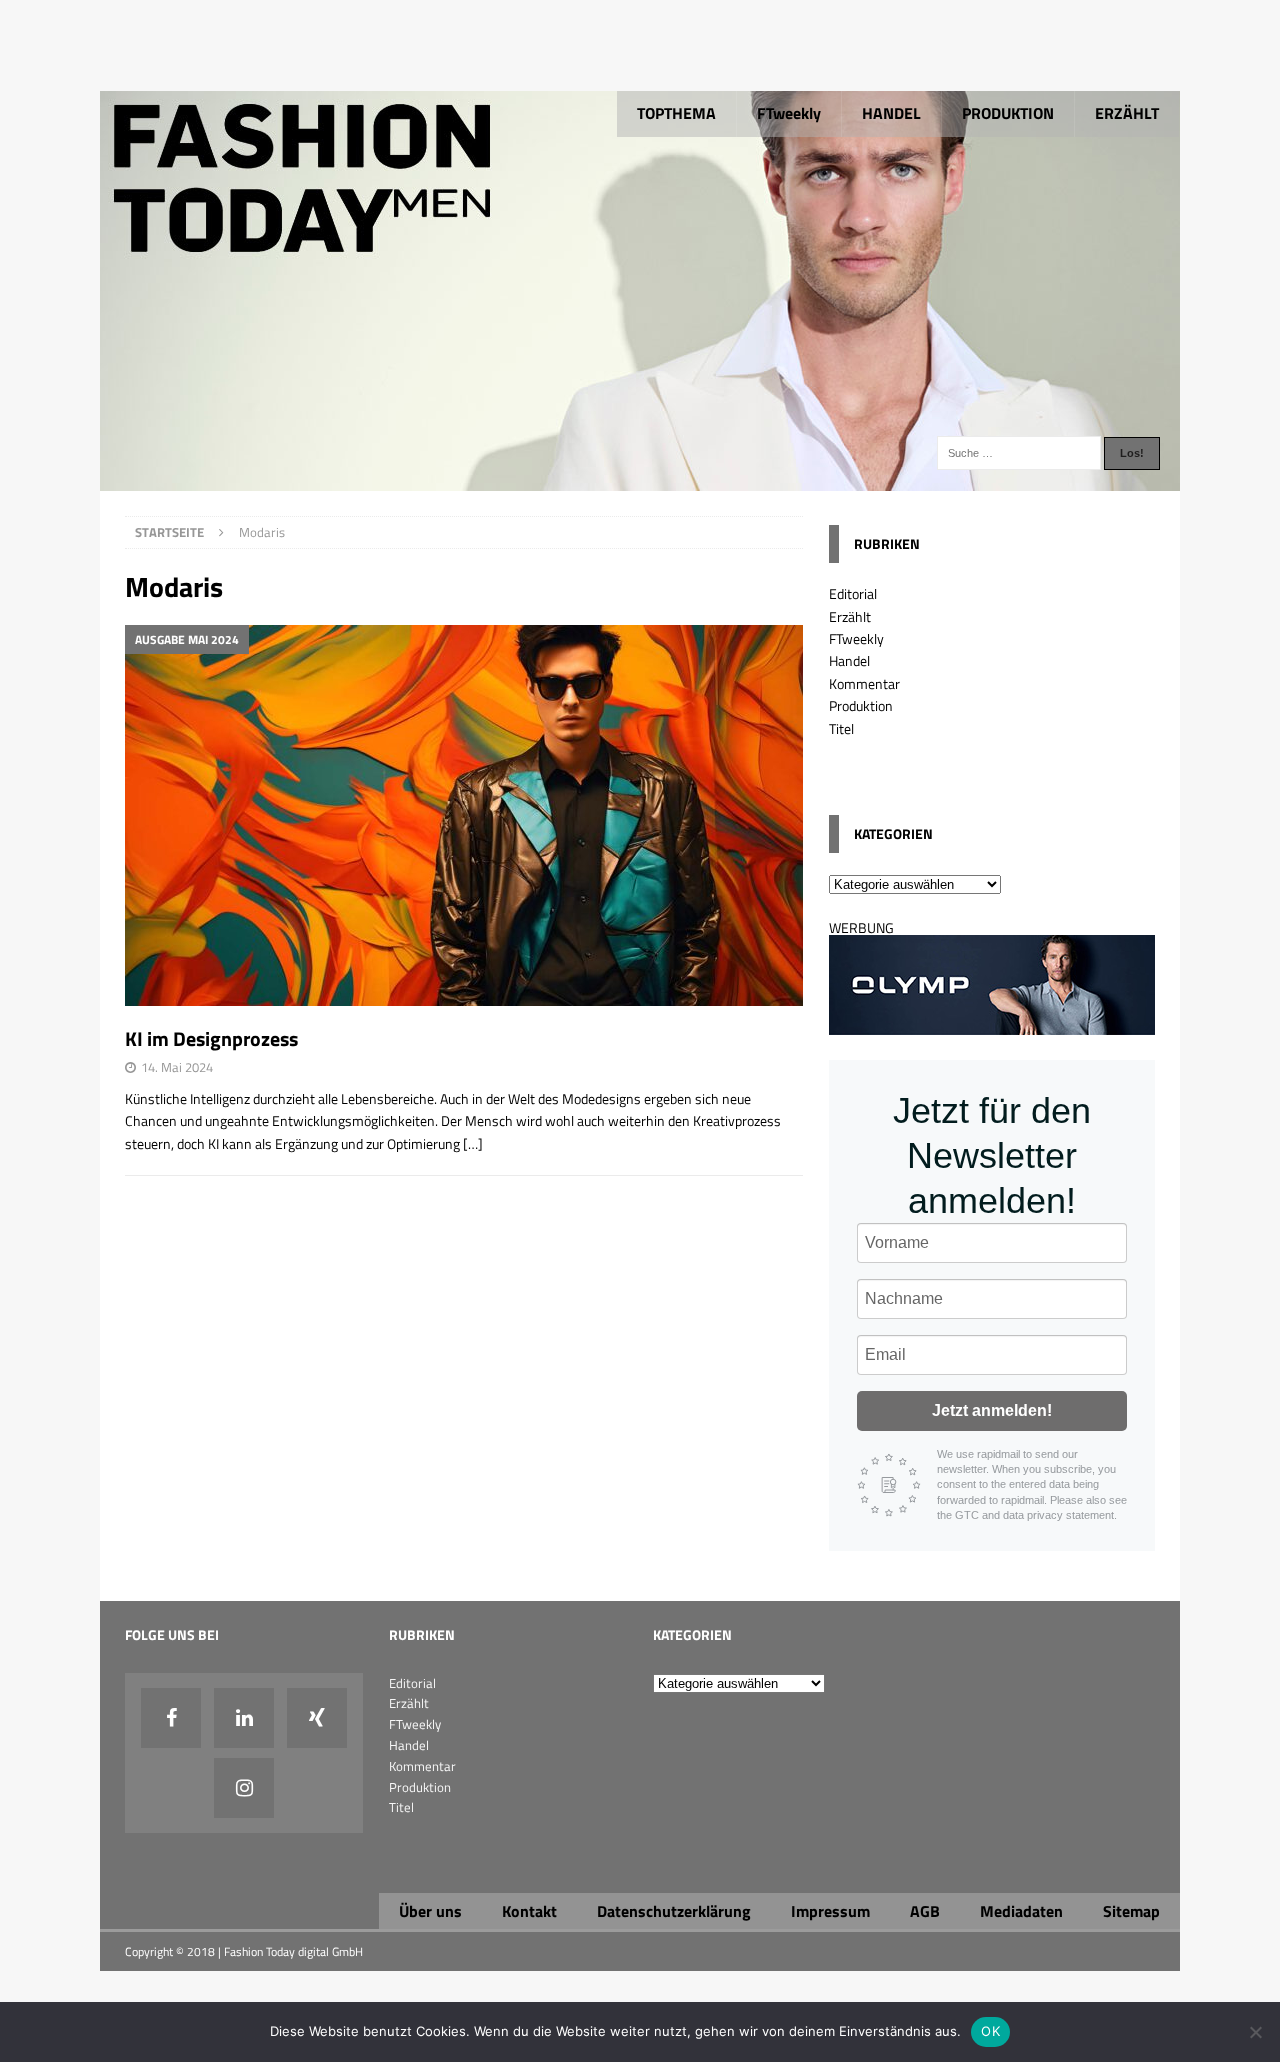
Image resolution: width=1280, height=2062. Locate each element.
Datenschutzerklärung (674, 1911)
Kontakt (529, 1911)
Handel (849, 660)
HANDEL (891, 113)
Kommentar (864, 683)
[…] (473, 1143)
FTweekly (789, 113)
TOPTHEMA (676, 113)
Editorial (853, 593)
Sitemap (1131, 1911)
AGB (925, 1911)
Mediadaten (1021, 1911)
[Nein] (1255, 2032)
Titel (841, 728)
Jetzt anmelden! (992, 1410)
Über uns (430, 1911)
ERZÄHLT (1127, 113)
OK (990, 2031)
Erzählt (850, 616)
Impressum (830, 1911)
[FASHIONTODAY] (640, 479)
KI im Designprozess (211, 1038)
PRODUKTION (1008, 113)
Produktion (861, 705)
